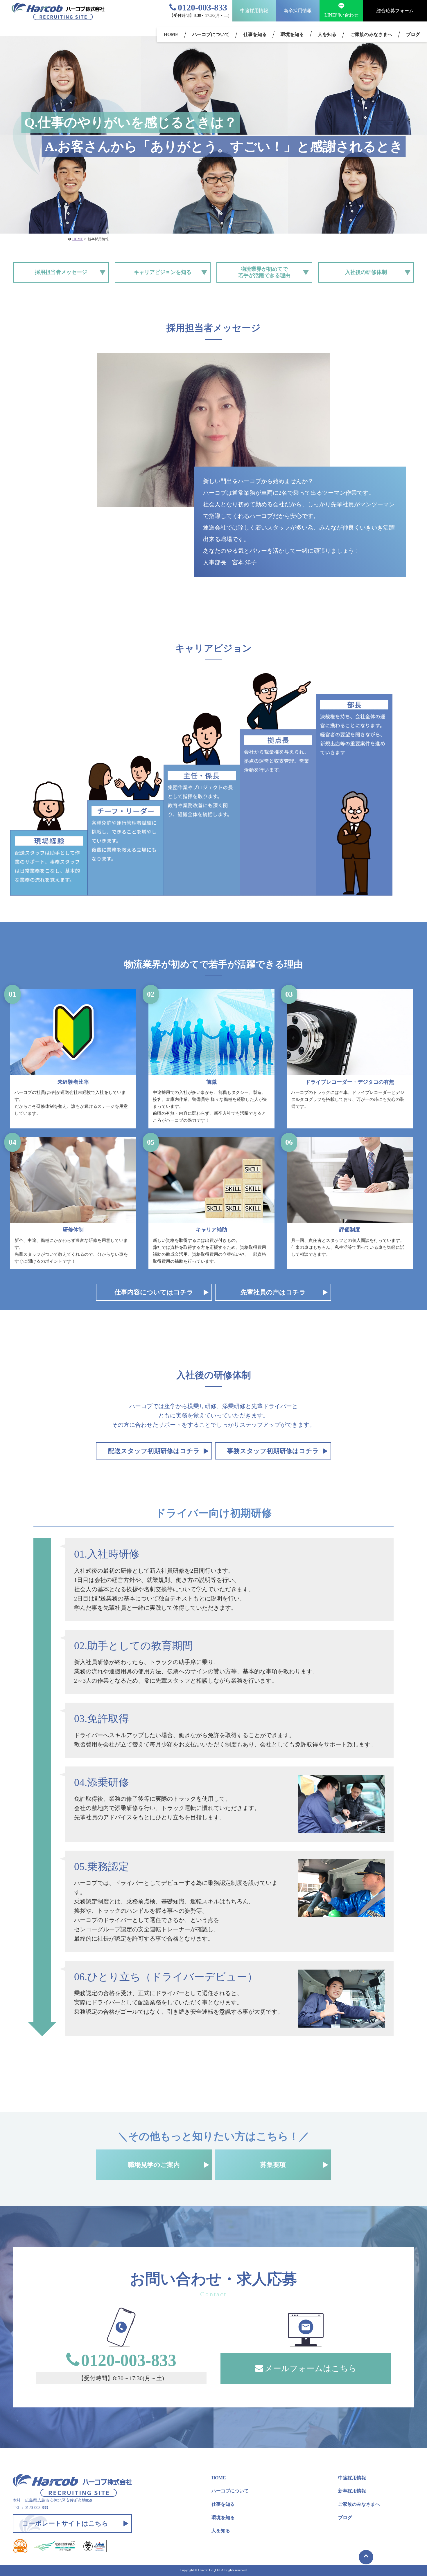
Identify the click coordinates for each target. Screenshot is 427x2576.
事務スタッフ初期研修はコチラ (273, 1451)
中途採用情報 (254, 11)
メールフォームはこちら (311, 2368)
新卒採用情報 (298, 11)
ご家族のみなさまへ (371, 34)
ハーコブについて (211, 34)
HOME (171, 34)
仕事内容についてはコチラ (154, 1292)
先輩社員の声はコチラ (273, 1292)
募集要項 (273, 2165)
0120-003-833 (202, 7)
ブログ (413, 34)
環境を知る (292, 34)
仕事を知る (255, 34)
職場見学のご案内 (154, 2165)
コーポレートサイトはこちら (65, 2523)
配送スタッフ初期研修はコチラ (154, 1451)
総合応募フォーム (395, 11)
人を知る (327, 34)
